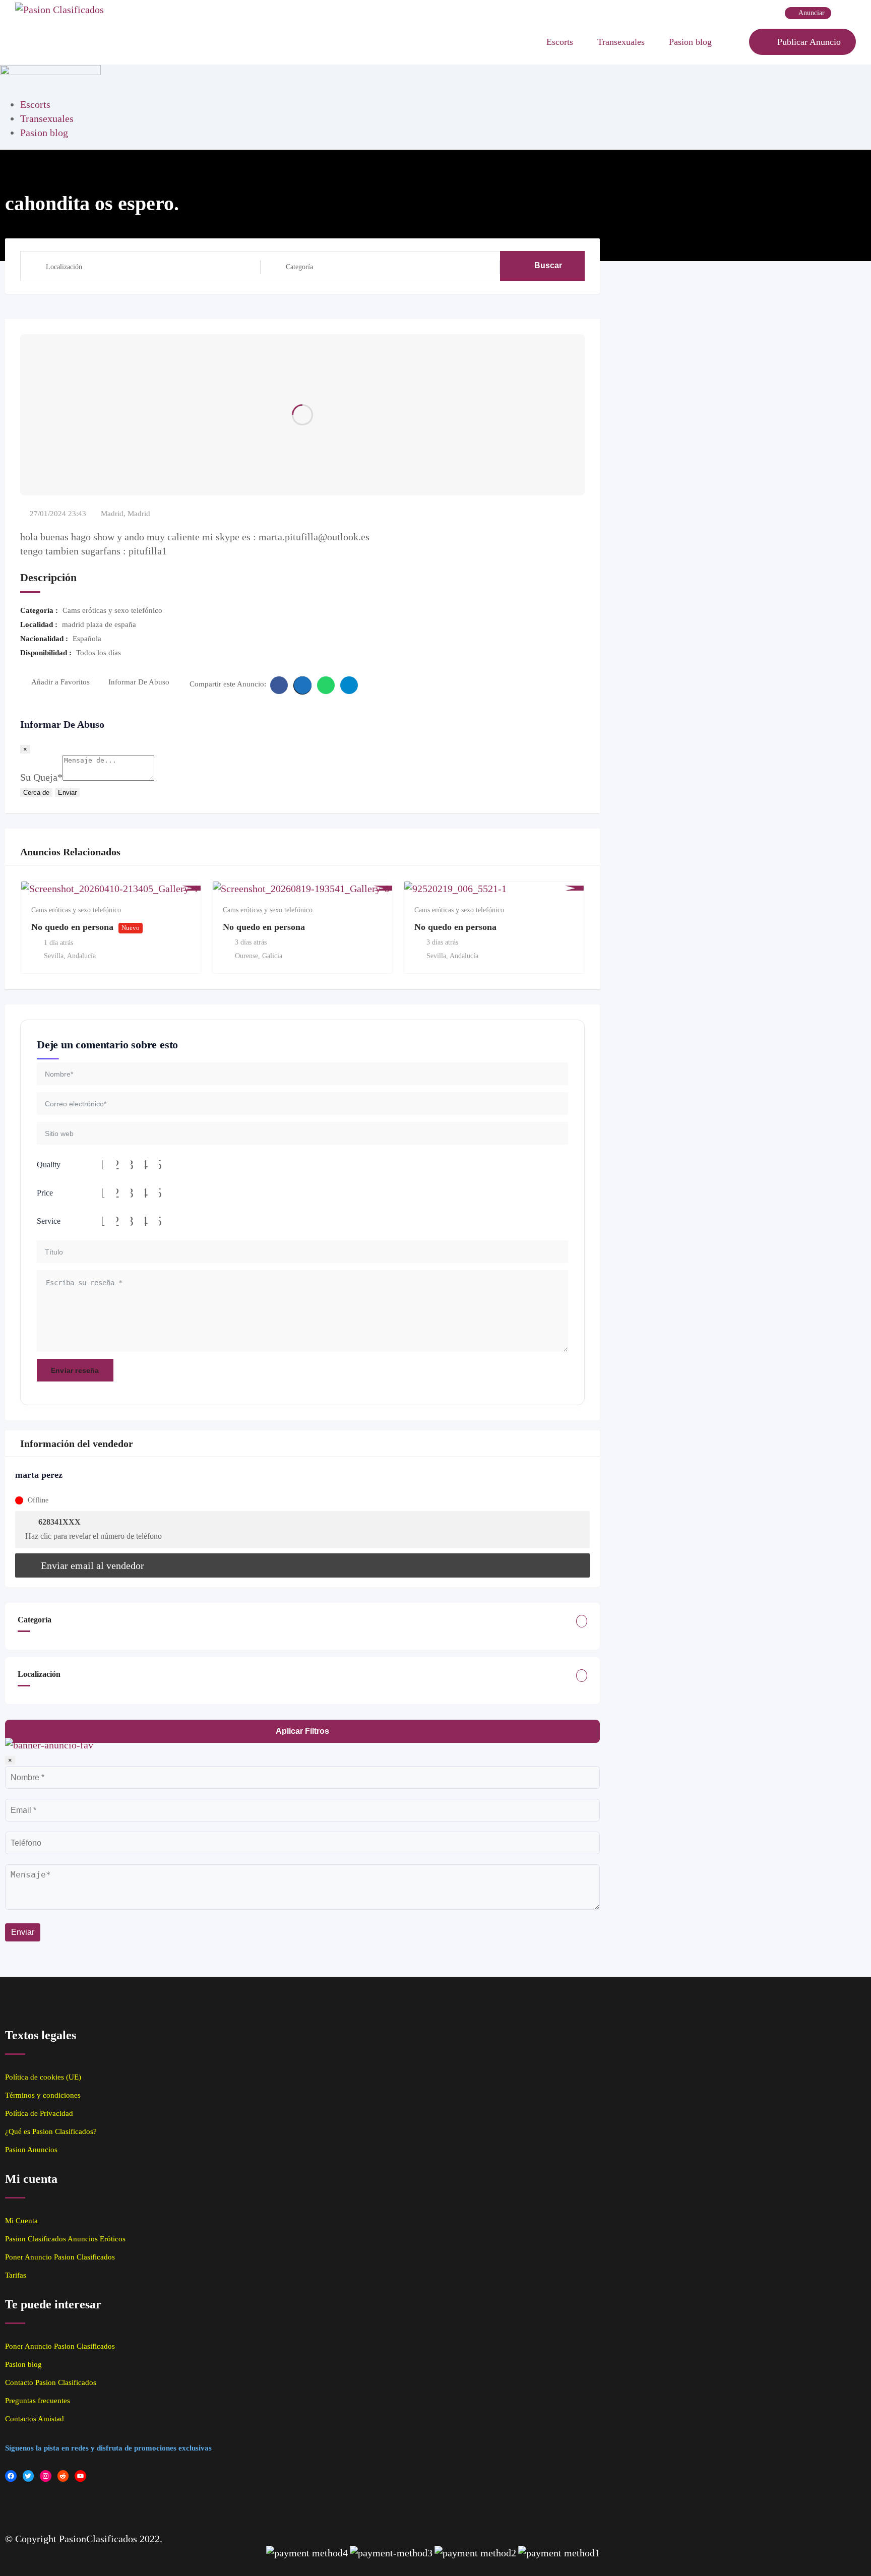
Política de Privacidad (39, 2113)
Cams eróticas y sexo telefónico (76, 910)
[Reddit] (63, 2476)
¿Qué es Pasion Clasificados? (51, 2131)
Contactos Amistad (35, 2419)
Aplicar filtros (302, 1731)
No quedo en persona (72, 927)
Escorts (560, 42)
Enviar (67, 793)
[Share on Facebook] (279, 685)
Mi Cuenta (21, 2221)
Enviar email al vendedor (92, 1565)
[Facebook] (11, 2476)
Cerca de (36, 793)
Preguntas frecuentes (38, 2401)
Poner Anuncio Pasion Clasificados (60, 2257)
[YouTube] (80, 2476)
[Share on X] (302, 685)
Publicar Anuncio (809, 42)
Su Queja (41, 777)
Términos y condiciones (43, 2095)
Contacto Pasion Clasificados (51, 2382)
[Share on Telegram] (349, 685)
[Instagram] (46, 2476)
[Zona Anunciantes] (736, 42)
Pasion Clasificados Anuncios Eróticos (65, 2239)
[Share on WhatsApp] (326, 685)
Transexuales (621, 42)
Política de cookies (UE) (43, 2077)
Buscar (548, 265)
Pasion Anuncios (31, 2150)
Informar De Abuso (139, 682)
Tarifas (16, 2275)
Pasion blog (690, 42)
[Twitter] (28, 2476)
